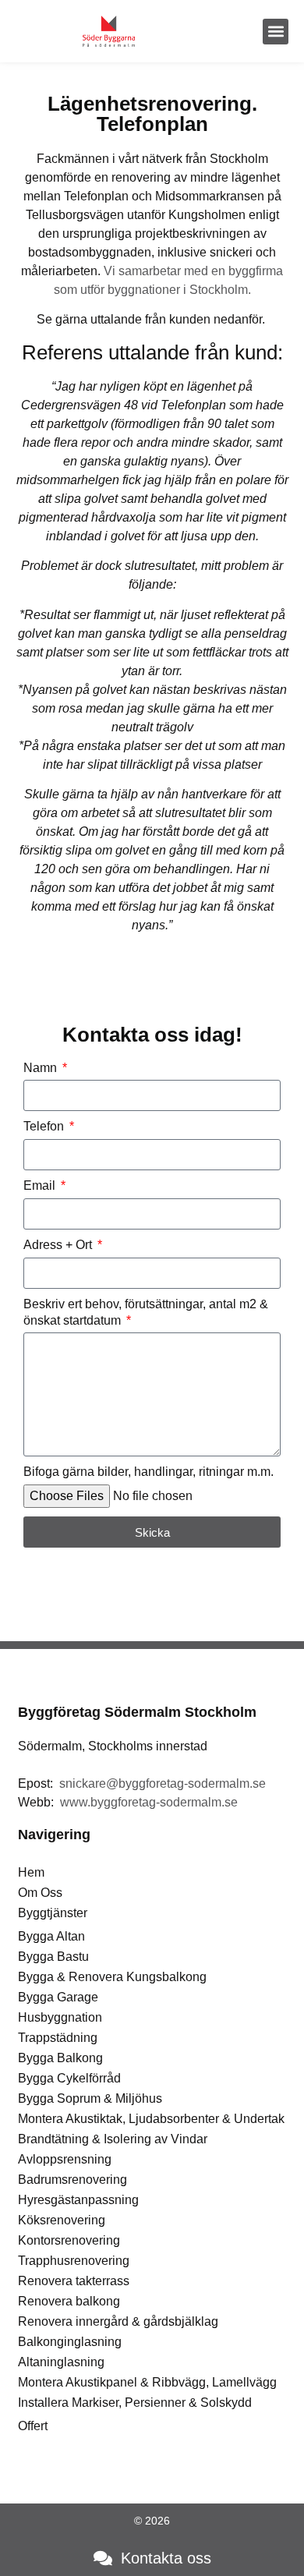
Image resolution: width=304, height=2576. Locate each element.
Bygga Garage (58, 1997)
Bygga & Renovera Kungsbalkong (112, 1977)
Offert (33, 2426)
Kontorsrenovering (69, 2240)
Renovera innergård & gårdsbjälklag (118, 2321)
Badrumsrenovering (72, 2180)
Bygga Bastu (53, 1957)
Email (41, 1185)
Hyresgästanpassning (78, 2200)
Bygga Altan (51, 1936)
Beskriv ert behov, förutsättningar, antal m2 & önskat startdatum (146, 1312)
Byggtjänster (53, 1913)
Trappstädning (58, 2038)
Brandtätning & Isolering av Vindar (113, 2139)
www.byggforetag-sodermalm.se (149, 1802)
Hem (31, 1872)
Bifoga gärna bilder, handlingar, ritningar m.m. (148, 1472)
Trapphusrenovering (74, 2261)
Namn (42, 1068)
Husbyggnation (60, 2017)
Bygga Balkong (60, 2058)
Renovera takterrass (74, 2281)
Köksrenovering (62, 2220)
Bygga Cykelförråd (69, 2078)
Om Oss (40, 1893)
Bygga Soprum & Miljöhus (90, 2098)
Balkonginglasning (70, 2342)
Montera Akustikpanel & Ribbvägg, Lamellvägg (147, 2382)
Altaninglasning (61, 2362)
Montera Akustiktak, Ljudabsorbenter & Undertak (151, 2119)
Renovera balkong (69, 2301)
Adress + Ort (59, 1245)
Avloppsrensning (65, 2159)
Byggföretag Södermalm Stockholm (137, 1712)
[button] (276, 32)
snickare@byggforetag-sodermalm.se (163, 1783)
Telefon (45, 1126)
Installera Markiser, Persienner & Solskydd (135, 2403)
